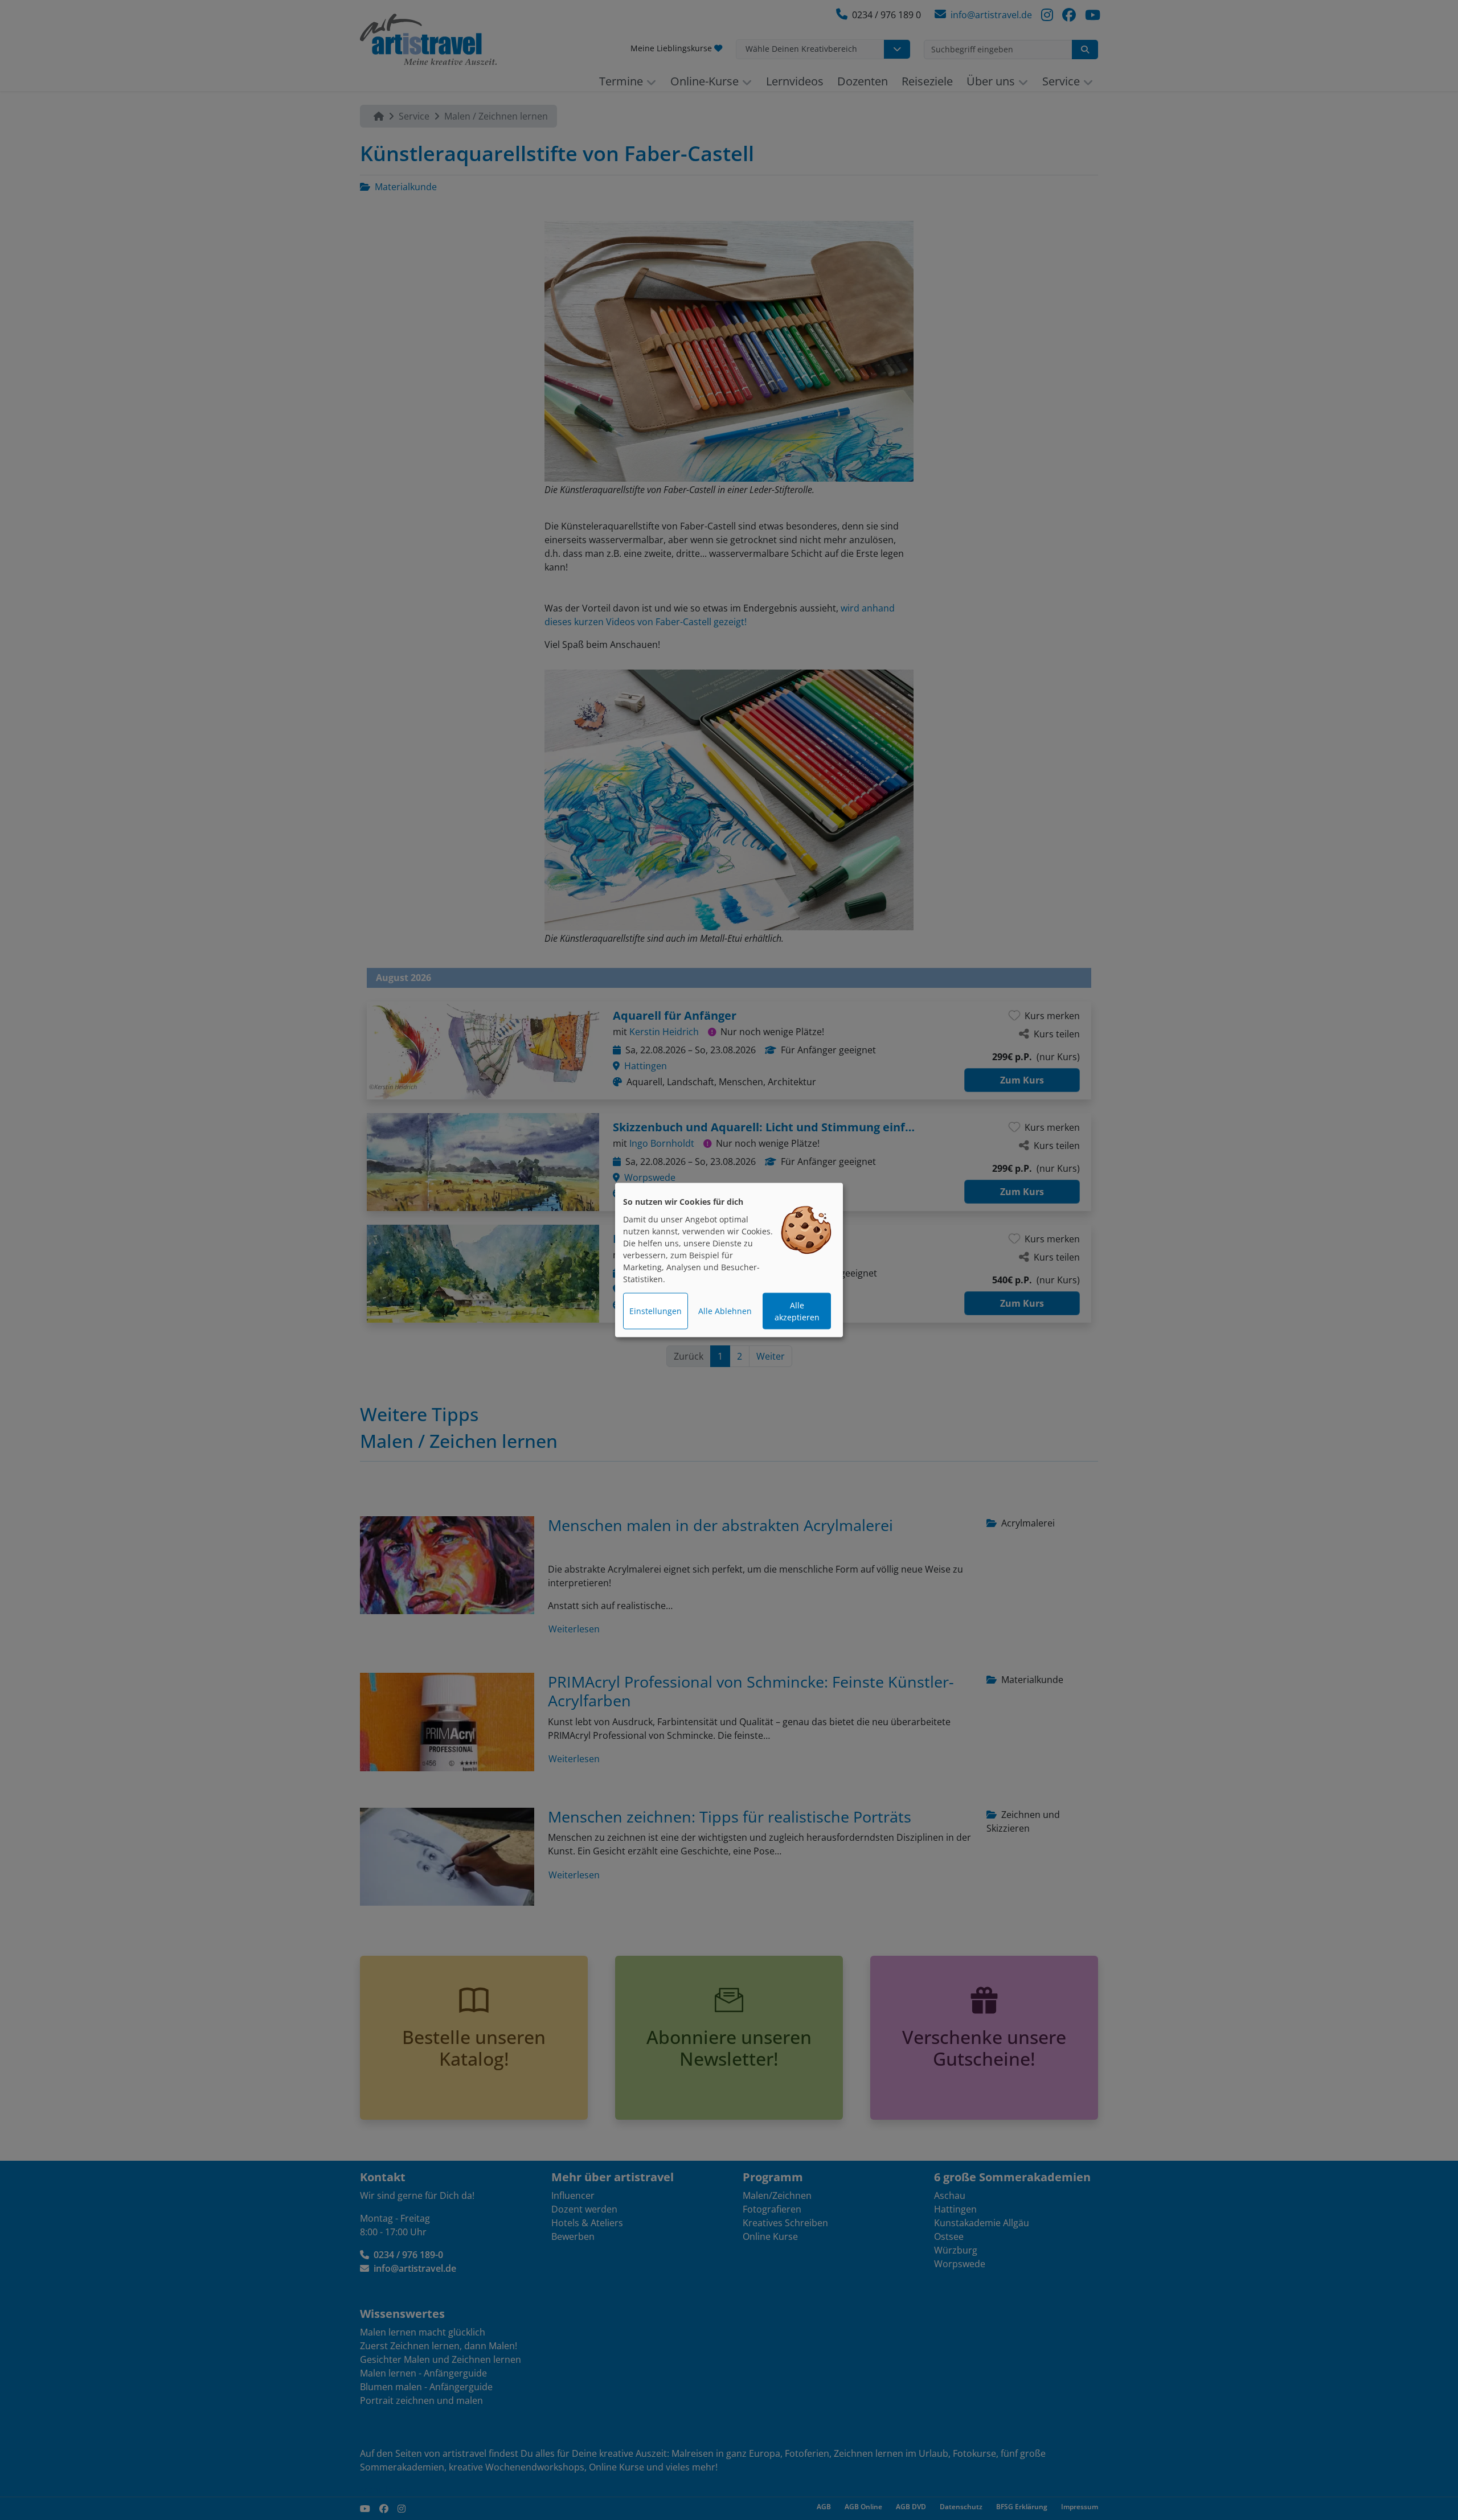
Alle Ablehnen (725, 1311)
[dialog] (729, 1260)
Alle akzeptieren (797, 1311)
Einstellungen (656, 1311)
